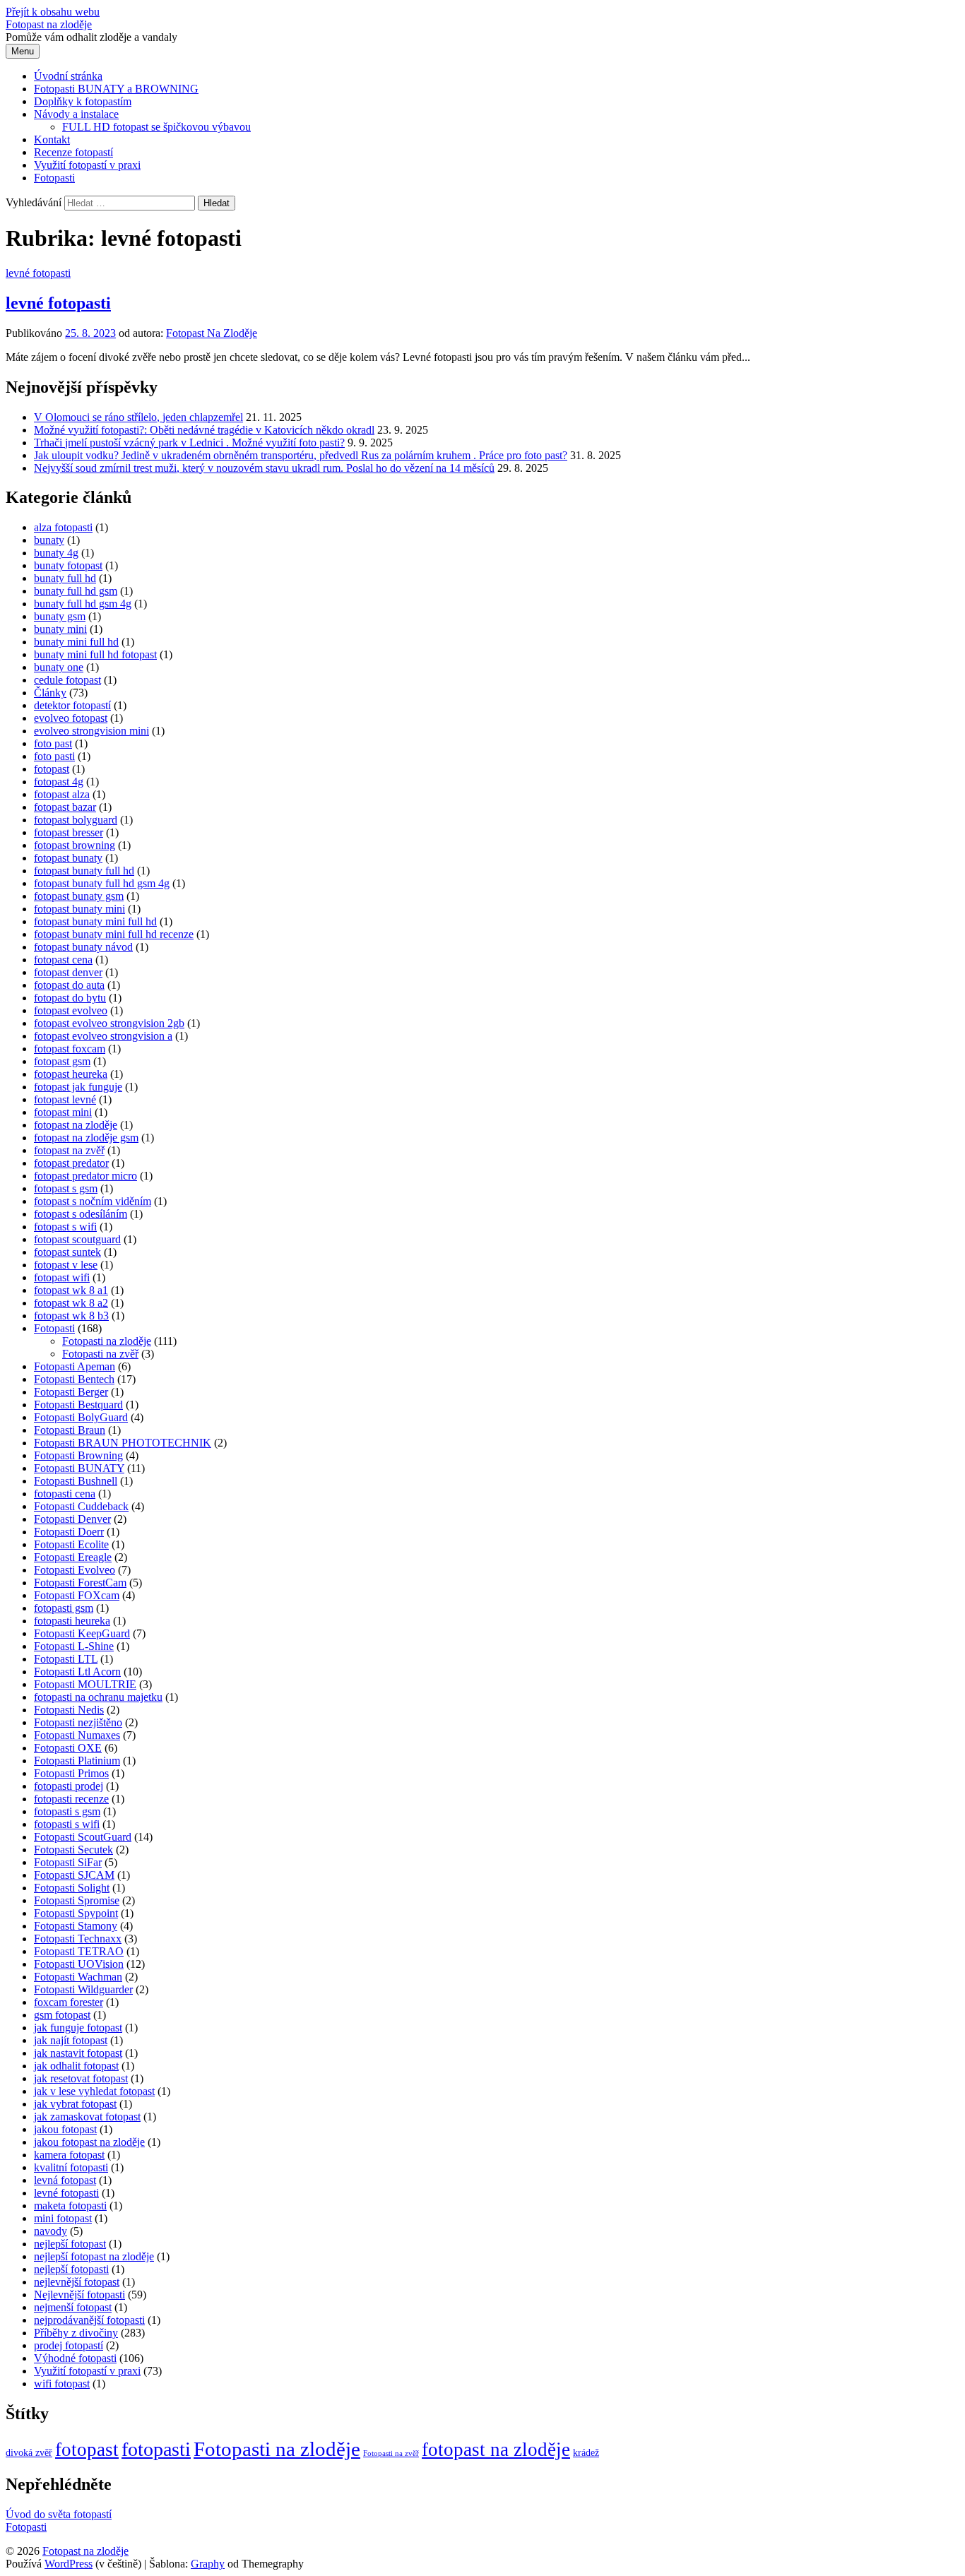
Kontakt (52, 140)
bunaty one (59, 667)
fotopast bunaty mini (79, 909)
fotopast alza (62, 794)
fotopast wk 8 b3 (71, 1316)
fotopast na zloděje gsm (86, 1138)
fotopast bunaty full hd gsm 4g (102, 883)
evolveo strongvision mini (91, 731)
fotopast (52, 769)
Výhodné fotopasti (75, 2358)
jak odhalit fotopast (76, 2066)
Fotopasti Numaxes (77, 1735)
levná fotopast (65, 2180)
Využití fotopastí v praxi (87, 165)
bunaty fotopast (68, 565)
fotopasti (156, 2449)
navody (51, 2231)
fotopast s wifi (65, 1227)
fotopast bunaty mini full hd (95, 921)
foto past (53, 743)
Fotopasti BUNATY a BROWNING (116, 89)
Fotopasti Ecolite (71, 1544)
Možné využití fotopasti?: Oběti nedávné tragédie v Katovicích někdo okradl (204, 430)
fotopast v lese (66, 1265)
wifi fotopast (62, 2384)
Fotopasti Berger (71, 1392)
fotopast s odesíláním (81, 1214)
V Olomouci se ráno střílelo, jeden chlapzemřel (138, 417)
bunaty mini (60, 629)
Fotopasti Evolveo (75, 1570)
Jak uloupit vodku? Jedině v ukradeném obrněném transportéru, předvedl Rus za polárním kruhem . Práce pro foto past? (301, 455)
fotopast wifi (62, 1277)
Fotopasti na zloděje (107, 1341)
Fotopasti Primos (71, 1773)
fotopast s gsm (66, 1188)
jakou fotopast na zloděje (89, 2142)
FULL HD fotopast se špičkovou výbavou (156, 127)
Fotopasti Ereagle (73, 1557)
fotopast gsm (62, 1061)
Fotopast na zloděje (49, 24)
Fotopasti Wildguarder (83, 1989)
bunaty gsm (60, 616)
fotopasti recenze (71, 1799)
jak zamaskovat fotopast (87, 2117)
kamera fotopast (69, 2155)
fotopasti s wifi (67, 1824)
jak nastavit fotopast (78, 2053)
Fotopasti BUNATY (79, 1468)
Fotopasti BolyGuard (81, 1417)
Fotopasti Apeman (75, 1366)
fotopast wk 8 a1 (71, 1290)
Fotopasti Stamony (76, 1926)
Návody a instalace (76, 114)
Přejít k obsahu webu (53, 12)
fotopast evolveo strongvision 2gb (109, 1023)
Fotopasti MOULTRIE (85, 1684)
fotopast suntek (67, 1252)
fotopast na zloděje (76, 1125)
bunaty (49, 540)
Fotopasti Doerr (69, 1532)
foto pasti (54, 756)
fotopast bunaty (68, 858)
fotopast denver (68, 972)
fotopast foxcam (70, 1049)
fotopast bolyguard (76, 820)
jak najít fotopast (71, 2040)
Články (50, 693)
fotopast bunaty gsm (79, 896)
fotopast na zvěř (69, 1150)
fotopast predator (71, 1163)
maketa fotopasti (70, 2206)
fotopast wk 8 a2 (71, 1303)
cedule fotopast (67, 680)
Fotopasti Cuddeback (81, 1506)
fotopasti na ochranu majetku (98, 1697)
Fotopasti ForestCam (80, 1583)
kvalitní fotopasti (71, 2167)
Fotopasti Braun (70, 1430)
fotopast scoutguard (77, 1239)
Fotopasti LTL (66, 1659)
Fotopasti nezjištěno (78, 1722)
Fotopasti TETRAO (79, 1951)
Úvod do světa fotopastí (59, 2514)
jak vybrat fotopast (75, 2104)
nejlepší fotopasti (71, 2269)
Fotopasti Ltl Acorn (77, 1672)
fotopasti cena (65, 1494)
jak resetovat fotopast (81, 2078)
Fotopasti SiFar (68, 1862)
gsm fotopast (62, 2015)
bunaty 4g (56, 553)
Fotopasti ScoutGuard (83, 1837)
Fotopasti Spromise (77, 1900)
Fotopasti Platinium (77, 1761)
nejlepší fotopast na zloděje (94, 2256)
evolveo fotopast (71, 718)
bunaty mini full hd (76, 642)
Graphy (208, 2564)
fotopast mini (63, 1112)
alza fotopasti (63, 527)
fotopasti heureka (72, 1621)
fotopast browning (75, 845)
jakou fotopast (65, 2129)
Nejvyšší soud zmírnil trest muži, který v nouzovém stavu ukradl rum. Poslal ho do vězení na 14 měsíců (264, 468)
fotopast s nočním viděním (93, 1201)
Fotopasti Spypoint (76, 1913)
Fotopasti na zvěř (100, 1354)
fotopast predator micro (85, 1176)
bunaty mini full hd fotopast (95, 654)
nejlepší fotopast (70, 2244)
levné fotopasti (38, 273)
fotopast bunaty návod (83, 947)
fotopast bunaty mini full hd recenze (114, 934)
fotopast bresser (69, 832)
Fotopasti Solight (72, 1888)
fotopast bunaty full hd (84, 871)
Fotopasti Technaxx (78, 1939)
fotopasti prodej (69, 1786)
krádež (586, 2453)
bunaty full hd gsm (76, 591)
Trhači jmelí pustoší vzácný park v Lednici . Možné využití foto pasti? (189, 443)
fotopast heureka (71, 1074)
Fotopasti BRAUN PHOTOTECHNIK (123, 1443)
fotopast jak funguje (78, 1087)
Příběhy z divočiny (76, 2333)
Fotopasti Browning (78, 1455)
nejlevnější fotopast (77, 2282)
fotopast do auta (69, 985)
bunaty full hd (65, 578)
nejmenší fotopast (73, 2307)
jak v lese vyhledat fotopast (94, 2091)
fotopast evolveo (71, 1010)
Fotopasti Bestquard (78, 1405)
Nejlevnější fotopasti (79, 2295)
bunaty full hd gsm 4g (83, 604)
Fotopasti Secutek (73, 1850)
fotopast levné (65, 1099)
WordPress (69, 2564)
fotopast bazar (65, 807)
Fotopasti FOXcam (77, 1595)
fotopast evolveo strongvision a (103, 1036)
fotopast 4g (59, 782)
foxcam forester (69, 2002)
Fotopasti (54, 178)
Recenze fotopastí (73, 152)
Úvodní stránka (68, 76)
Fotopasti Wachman (78, 1977)
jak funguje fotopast (78, 2028)
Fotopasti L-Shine (74, 1646)
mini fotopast (63, 2218)
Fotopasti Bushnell (76, 1481)
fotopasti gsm (64, 1608)
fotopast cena (63, 960)
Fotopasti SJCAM (74, 1875)
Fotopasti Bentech (74, 1379)
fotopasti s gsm (67, 1811)
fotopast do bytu (70, 998)
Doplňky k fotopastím (83, 101)
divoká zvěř (29, 2453)
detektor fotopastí (72, 705)
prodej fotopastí (69, 2345)
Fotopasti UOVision (79, 1964)
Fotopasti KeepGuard (82, 1633)
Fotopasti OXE (68, 1748)
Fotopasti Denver (72, 1519)
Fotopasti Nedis (69, 1710)
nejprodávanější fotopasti (89, 2320)
